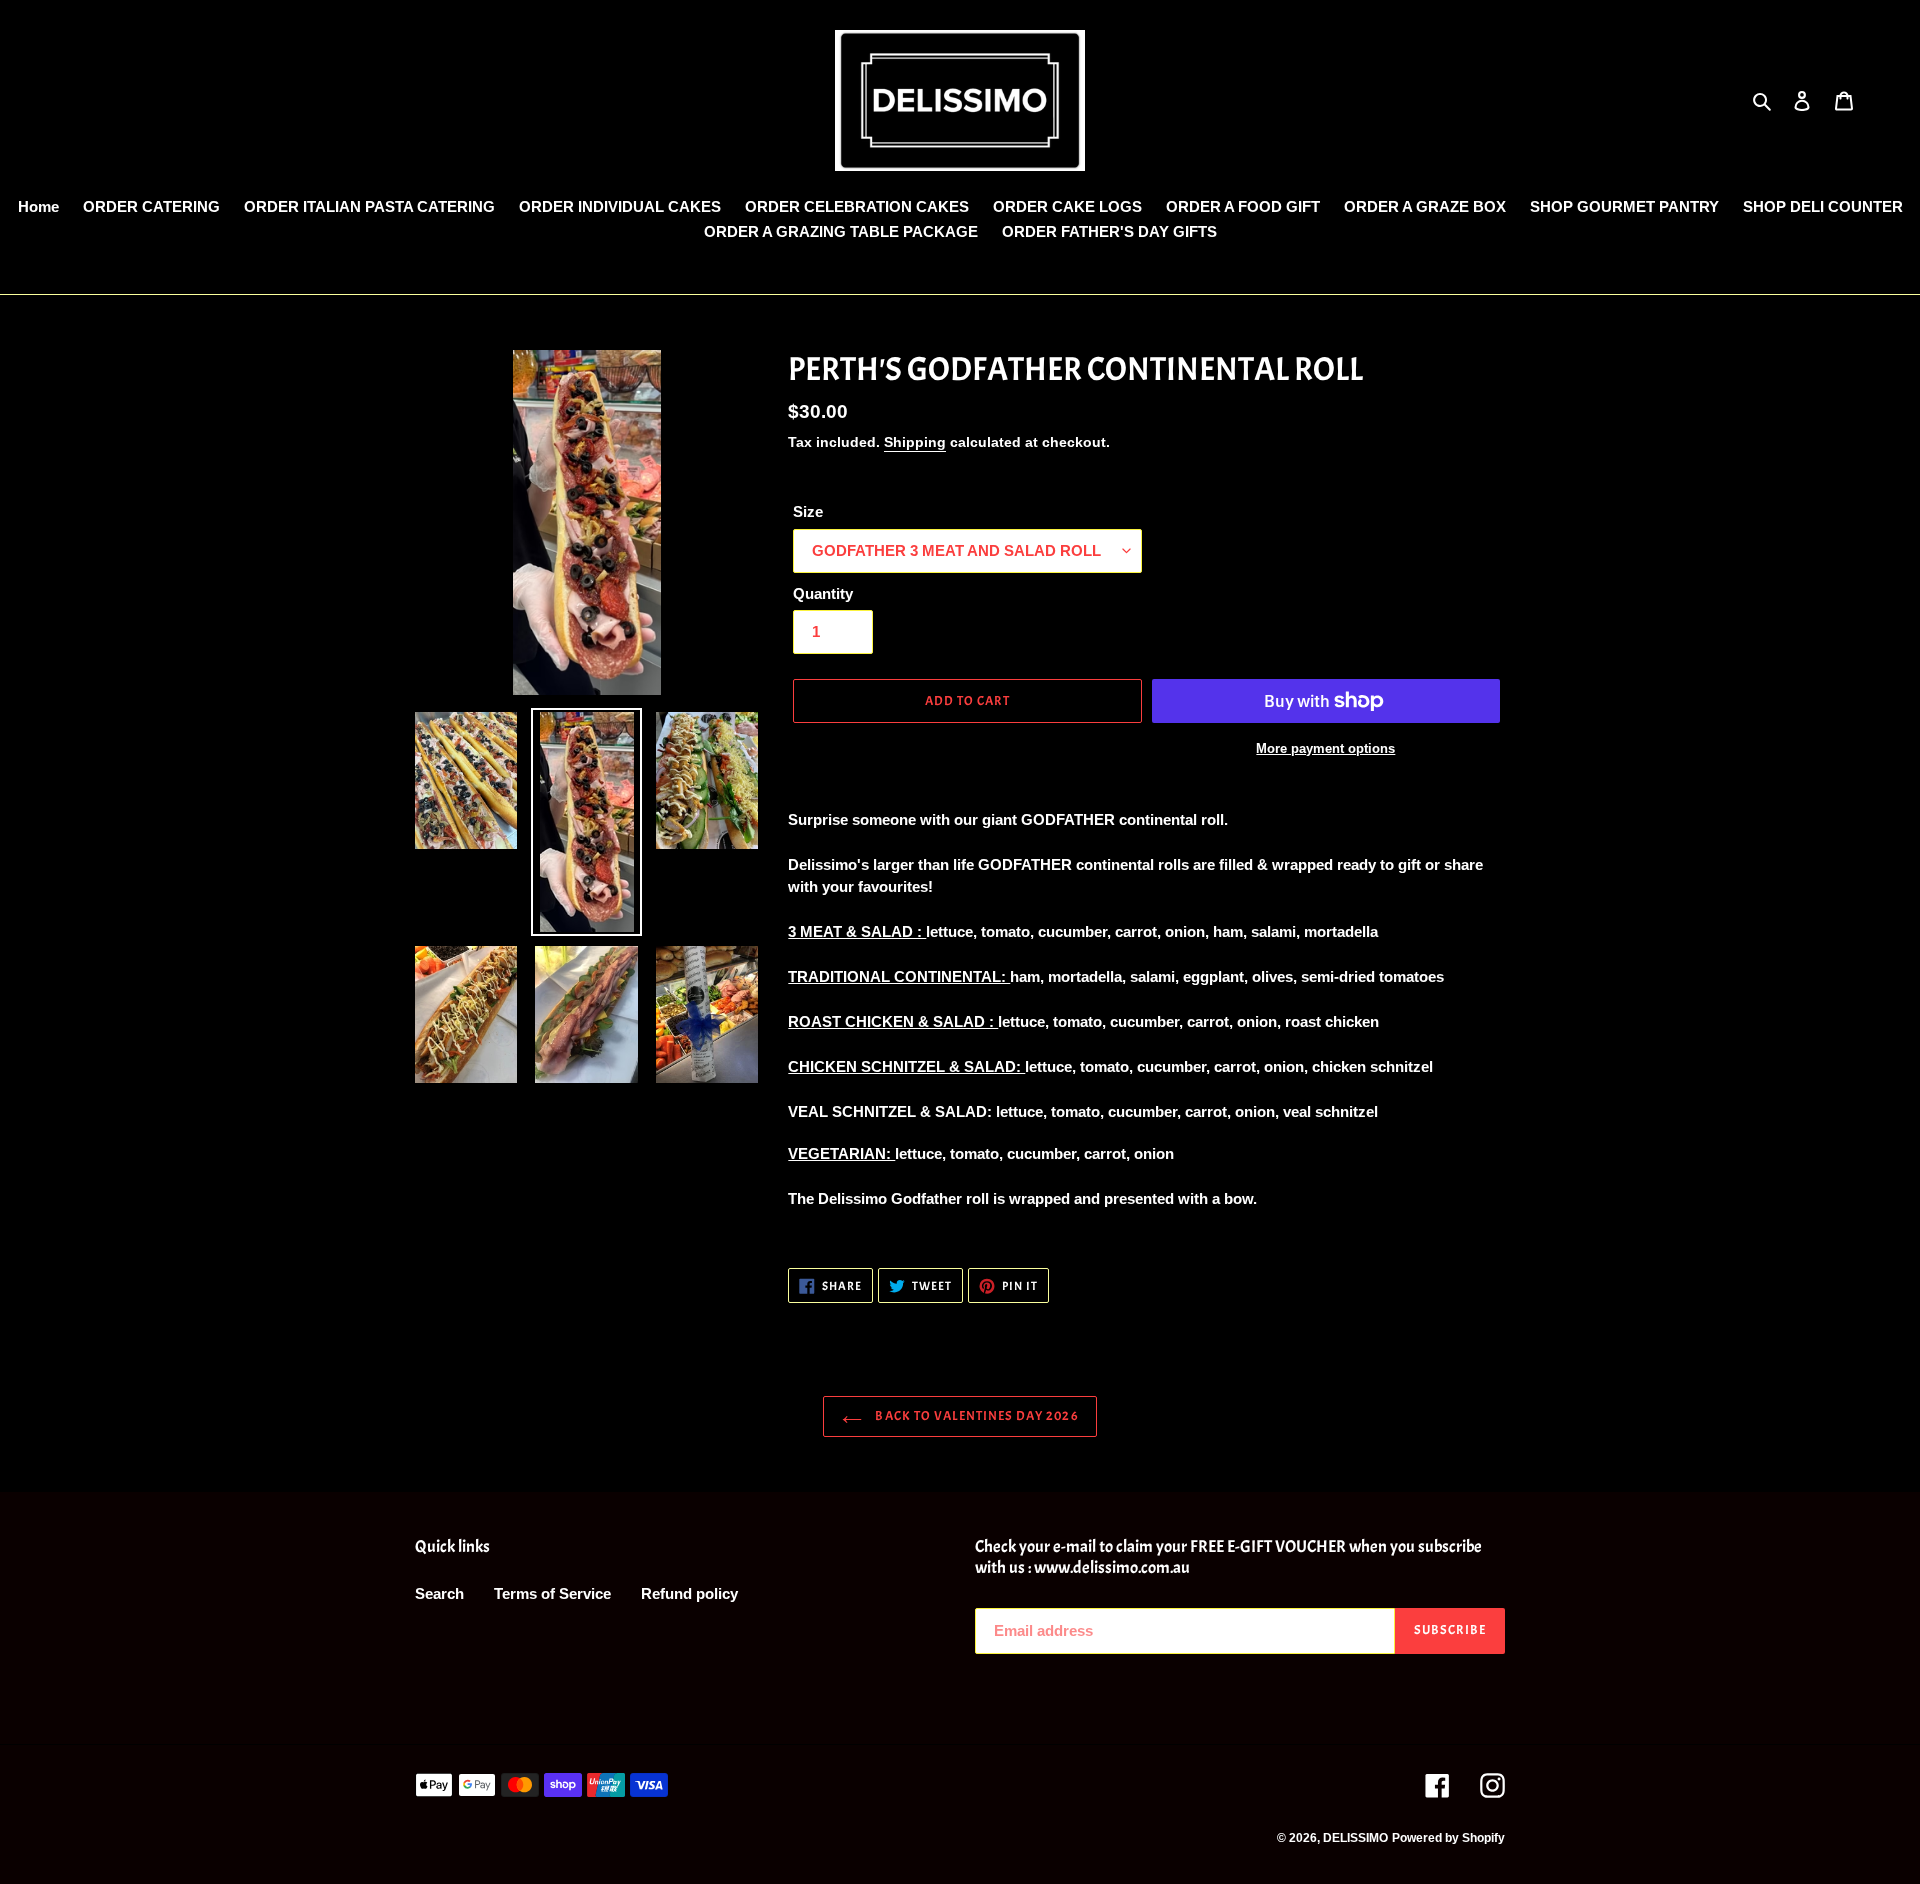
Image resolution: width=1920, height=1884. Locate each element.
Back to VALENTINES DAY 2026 (974, 1416)
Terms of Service (552, 1593)
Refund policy (689, 1593)
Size (808, 511)
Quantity (823, 593)
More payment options (1325, 748)
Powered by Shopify (1448, 1838)
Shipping (915, 442)
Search (439, 1593)
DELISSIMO (1355, 1838)
